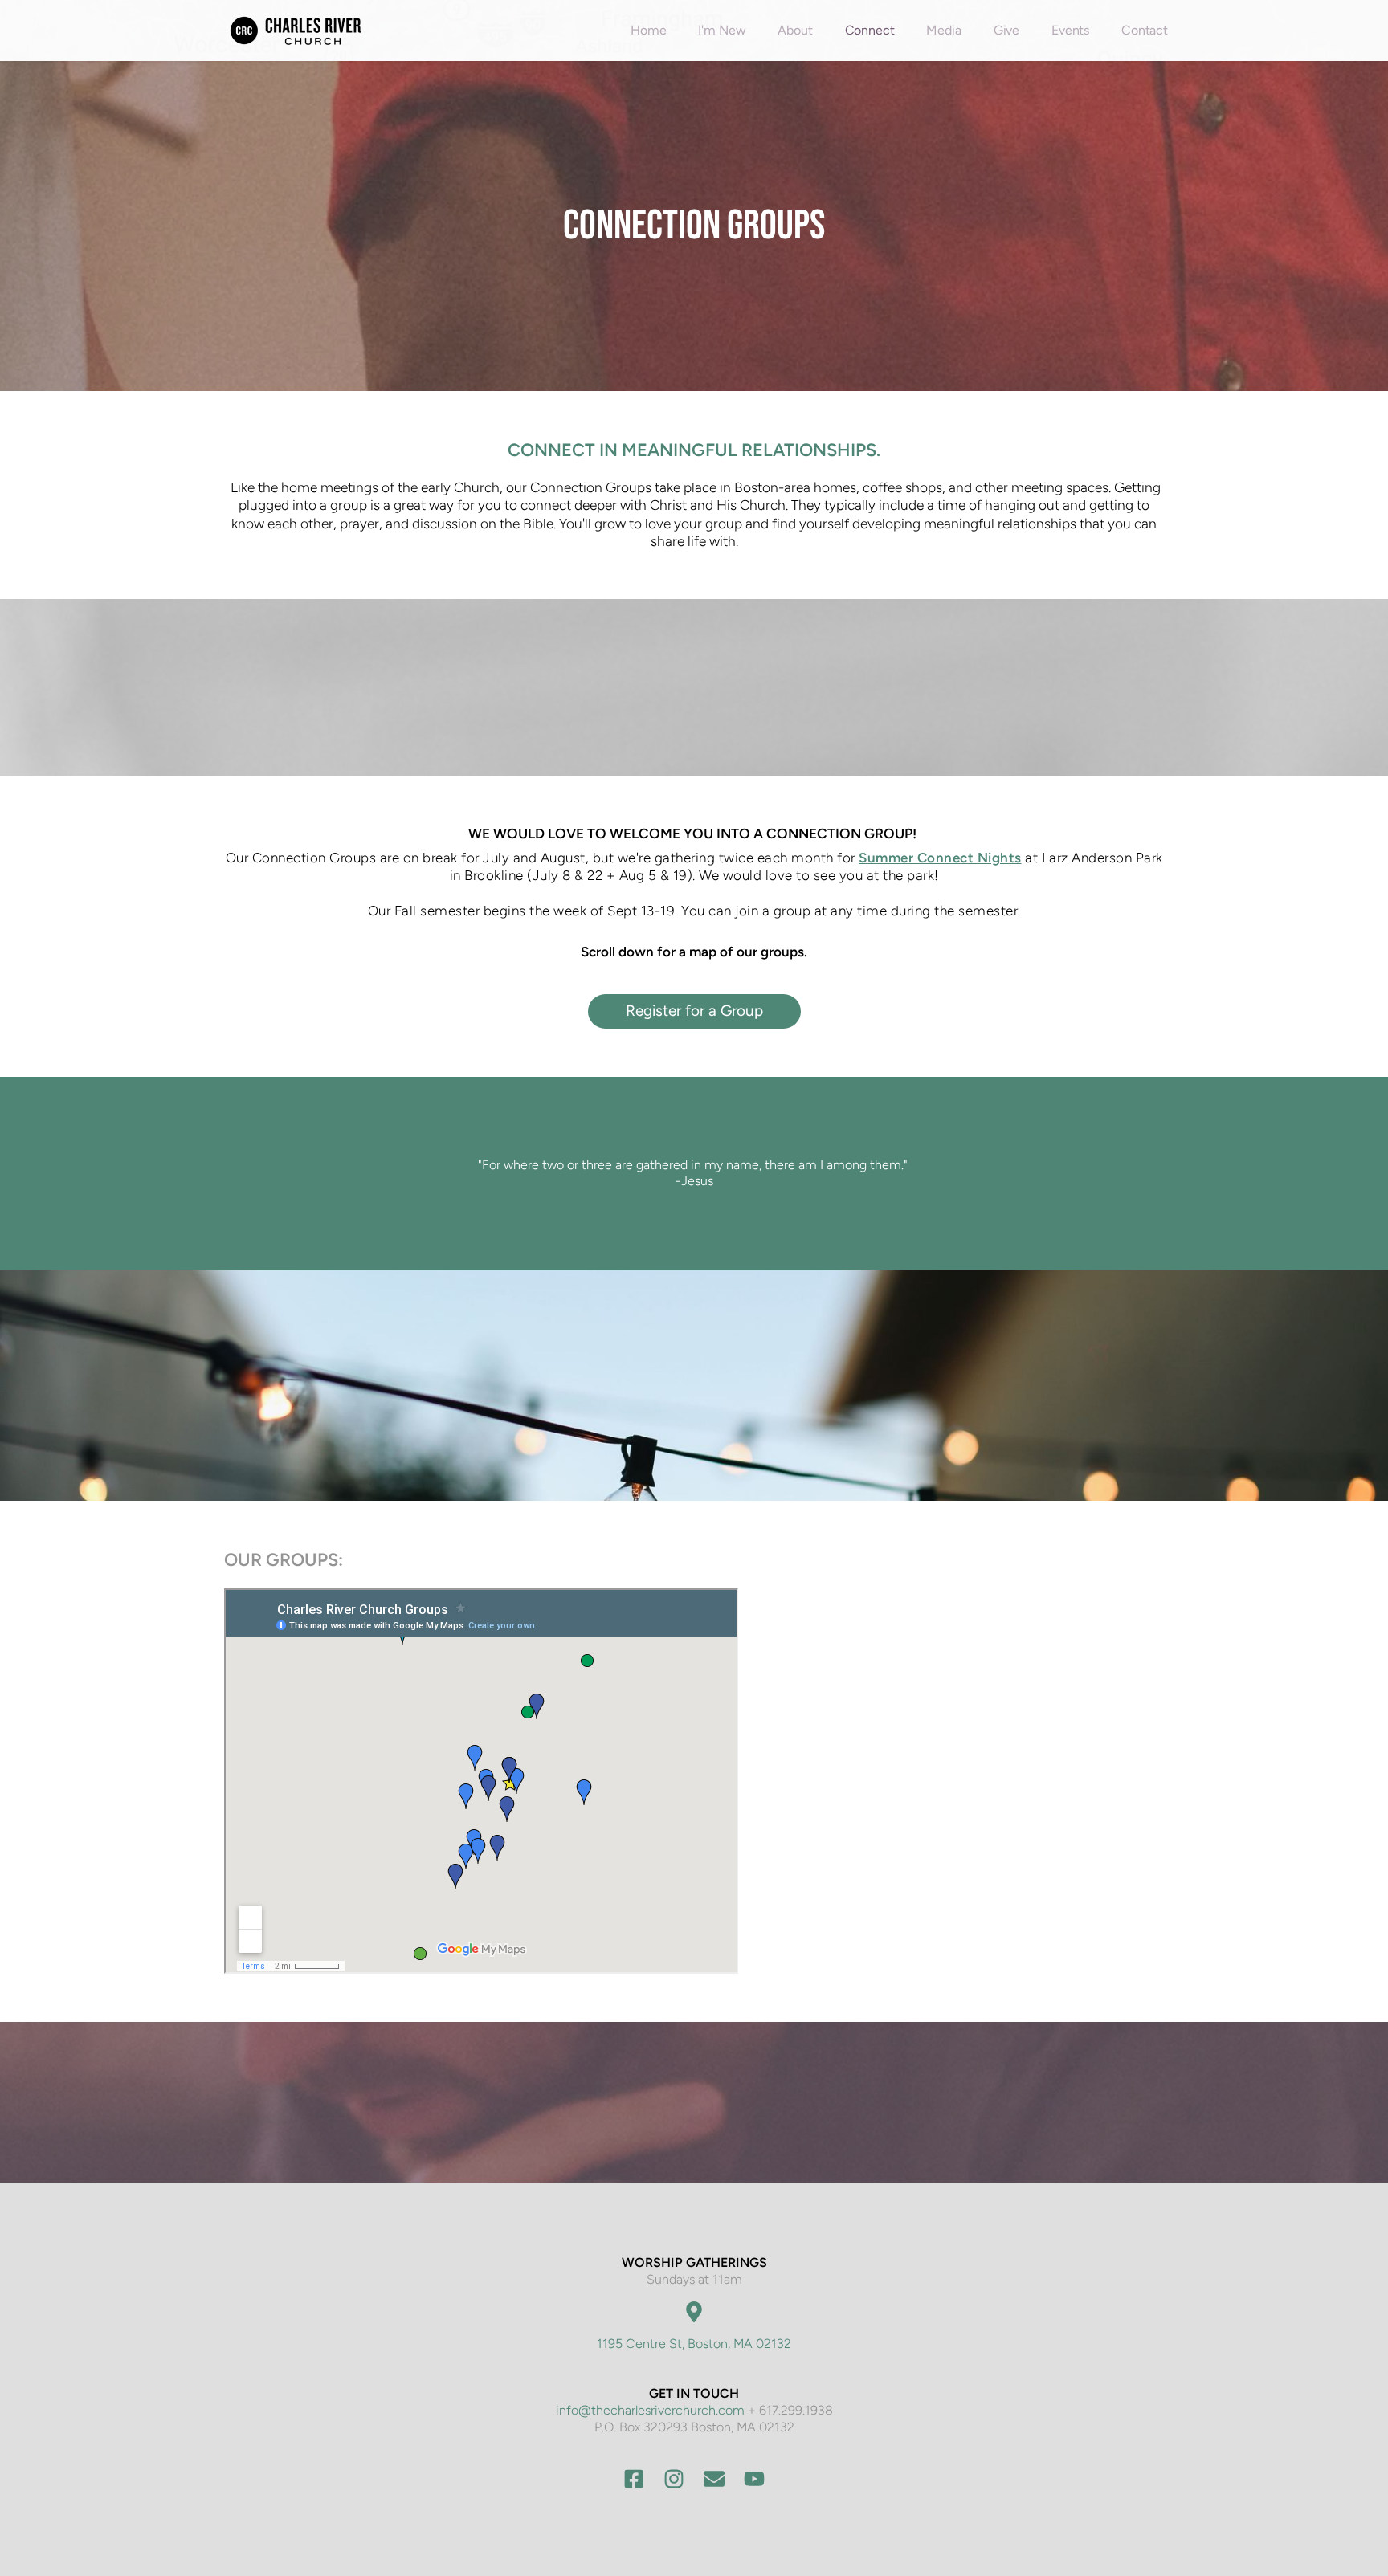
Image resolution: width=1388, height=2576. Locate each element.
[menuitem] (648, 31)
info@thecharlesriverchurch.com (650, 2410)
